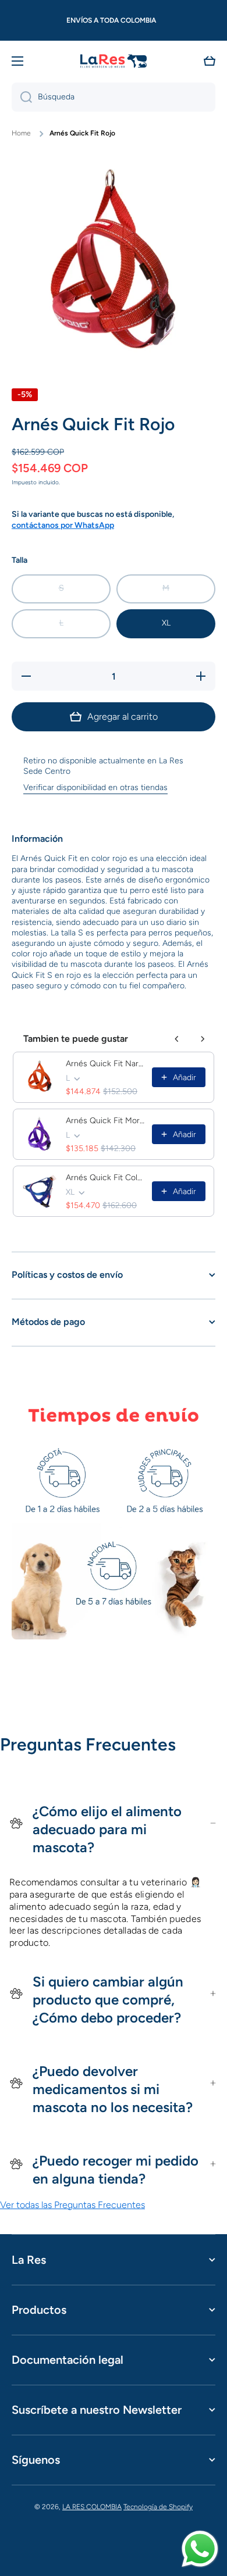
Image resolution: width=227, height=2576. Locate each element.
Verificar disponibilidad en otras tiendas (95, 787)
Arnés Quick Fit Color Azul (105, 1178)
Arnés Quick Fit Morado (105, 1121)
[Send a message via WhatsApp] (200, 2549)
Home (21, 133)
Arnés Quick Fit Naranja (105, 1064)
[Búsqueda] (22, 97)
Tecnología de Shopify (158, 2507)
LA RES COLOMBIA (92, 2507)
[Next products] (203, 1039)
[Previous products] (177, 1039)
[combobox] (114, 97)
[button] (210, 61)
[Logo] (114, 61)
